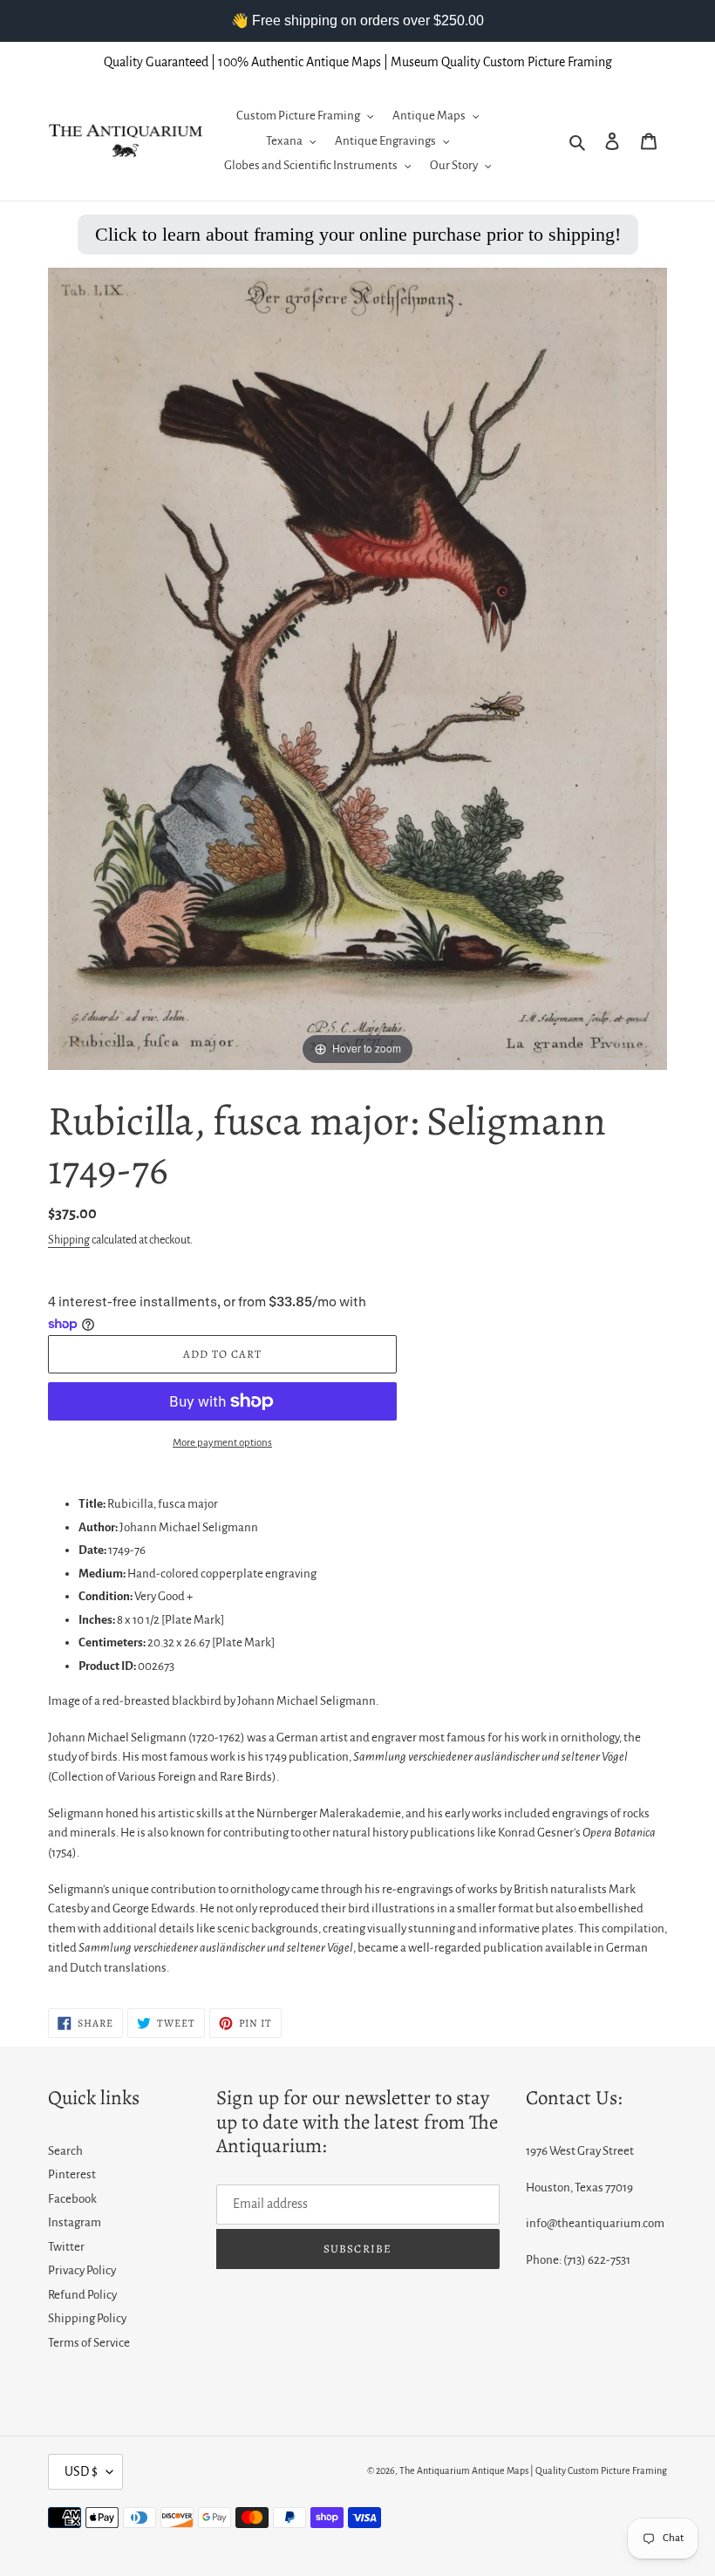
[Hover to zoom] (357, 668)
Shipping (69, 1240)
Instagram (75, 2222)
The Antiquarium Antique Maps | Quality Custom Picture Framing (533, 2470)
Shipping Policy (87, 2318)
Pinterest (72, 2174)
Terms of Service (89, 2343)
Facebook (72, 2199)
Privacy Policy (82, 2270)
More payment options (222, 1443)
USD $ (81, 2471)
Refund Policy (82, 2295)
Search (65, 2151)
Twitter (66, 2247)
